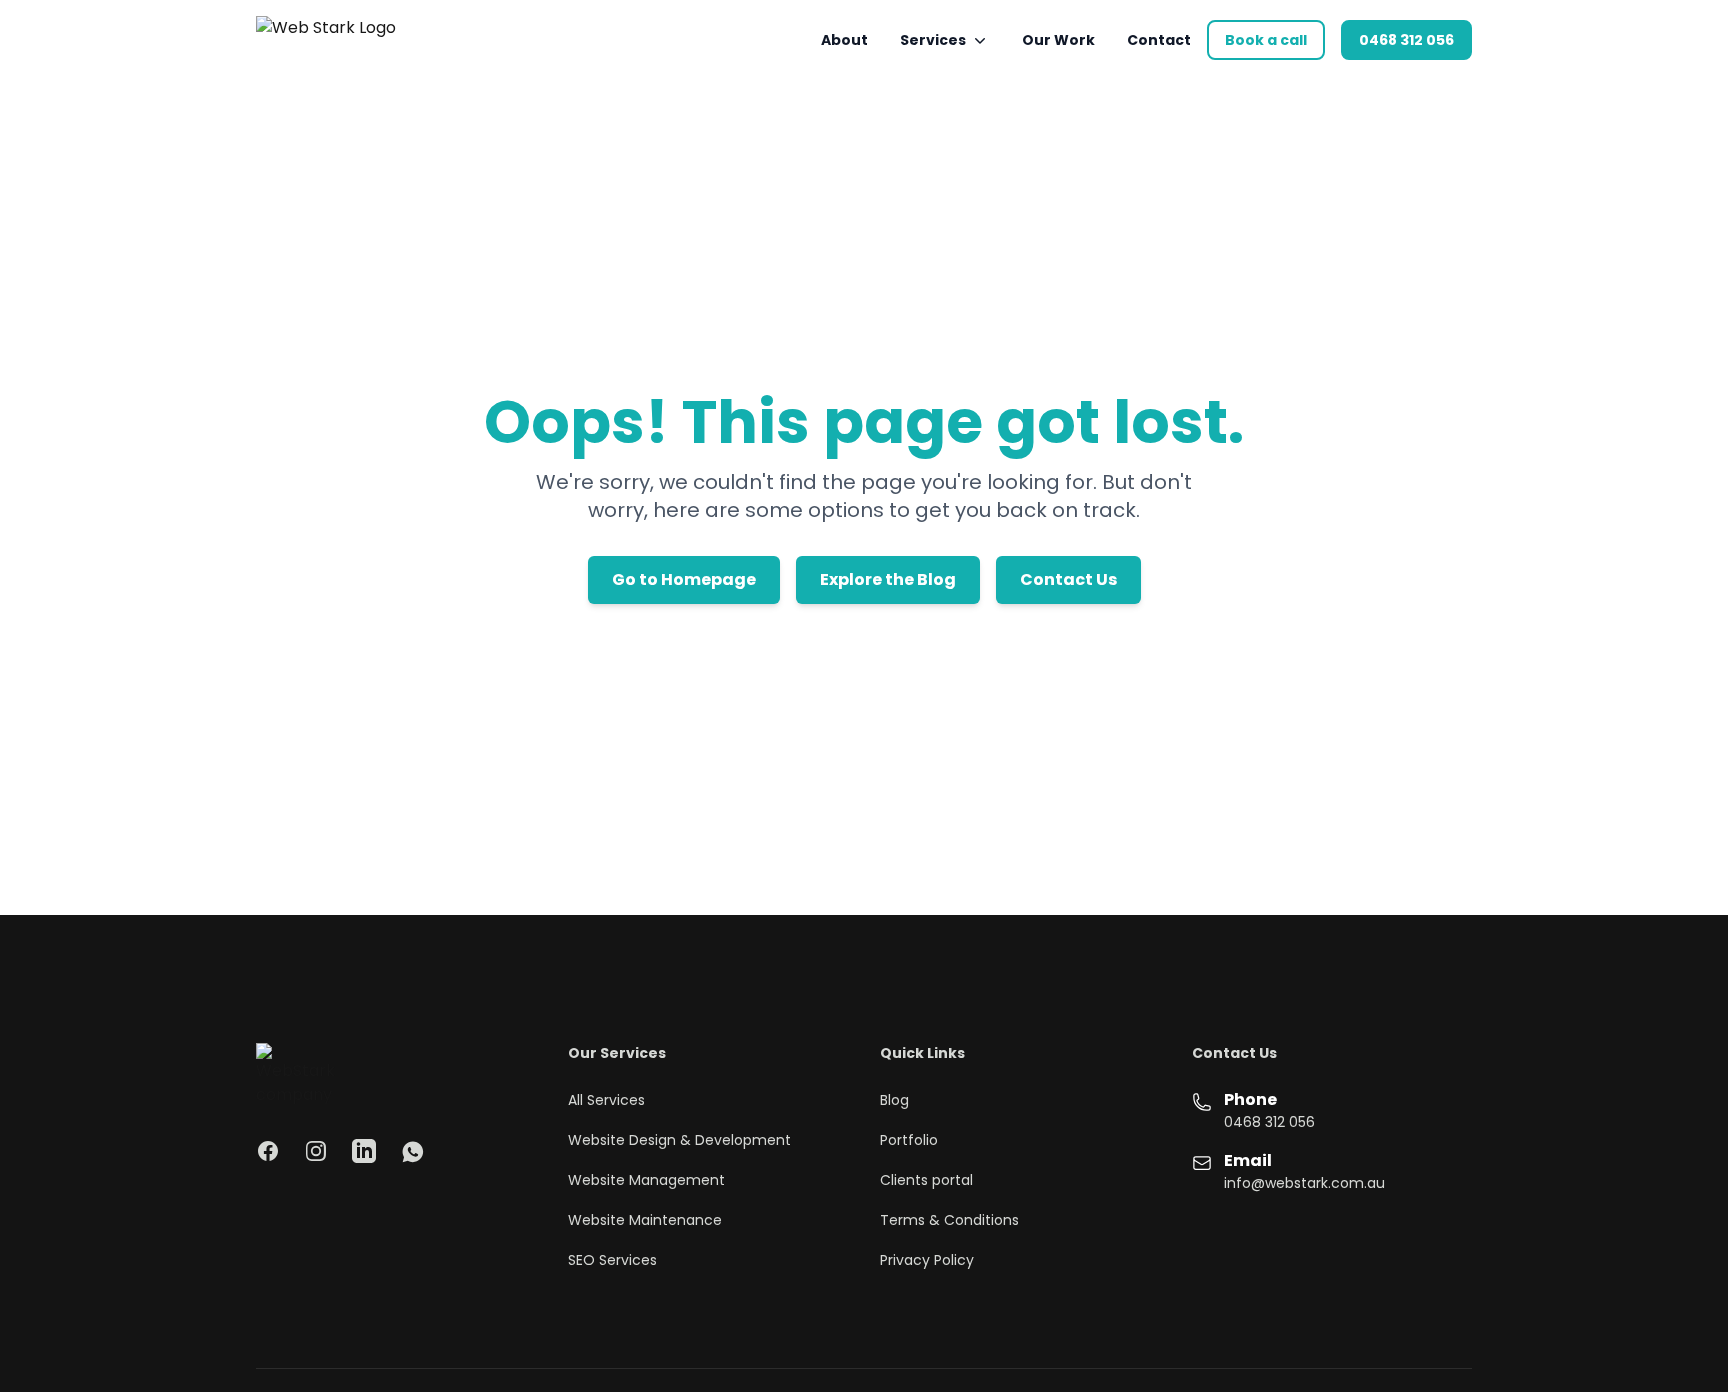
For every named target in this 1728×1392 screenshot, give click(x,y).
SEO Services (612, 1260)
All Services (606, 1100)
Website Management (646, 1180)
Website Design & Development (679, 1140)
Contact (1159, 40)
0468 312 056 (1406, 40)
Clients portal (926, 1180)
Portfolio (909, 1140)
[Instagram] (316, 1151)
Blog (894, 1100)
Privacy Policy (927, 1260)
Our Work (1058, 40)
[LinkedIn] (364, 1151)
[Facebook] (268, 1151)
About (844, 40)
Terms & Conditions (949, 1220)
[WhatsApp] (412, 1151)
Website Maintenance (645, 1220)
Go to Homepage (684, 579)
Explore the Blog (888, 579)
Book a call (1266, 40)
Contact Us (1068, 579)
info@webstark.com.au (1304, 1183)
